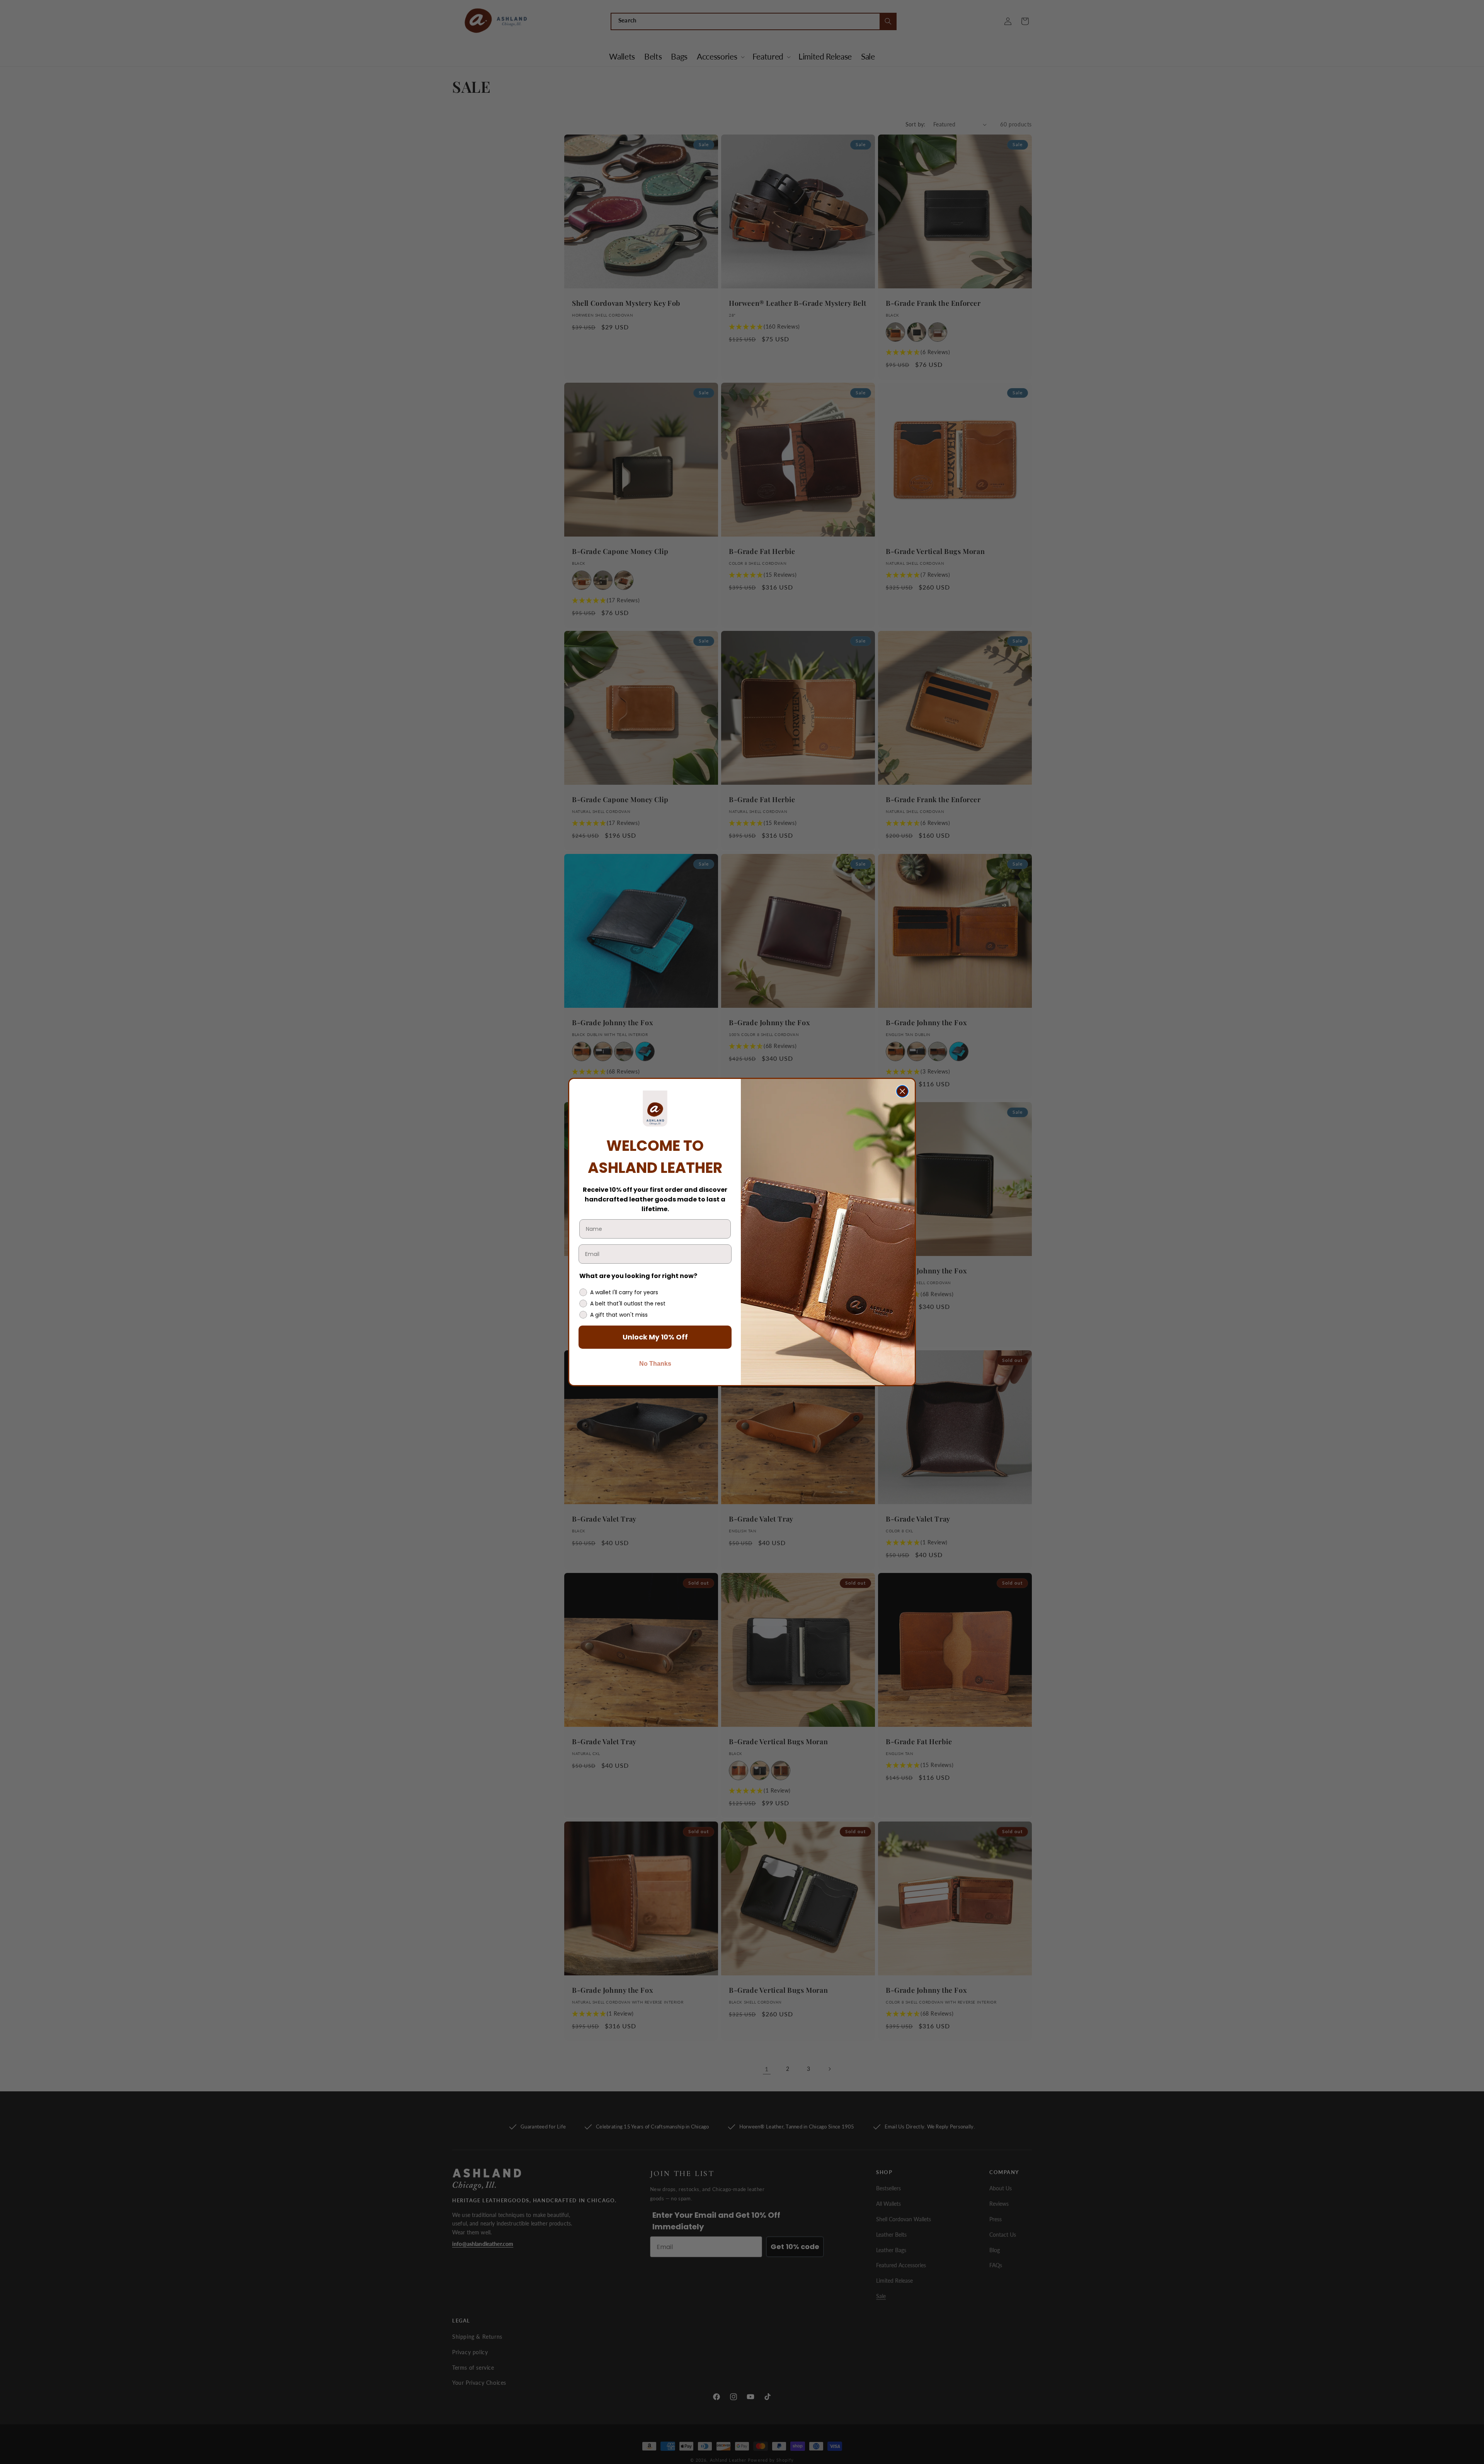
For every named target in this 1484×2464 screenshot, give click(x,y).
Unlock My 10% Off (655, 1337)
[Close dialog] (902, 1091)
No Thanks (655, 1364)
